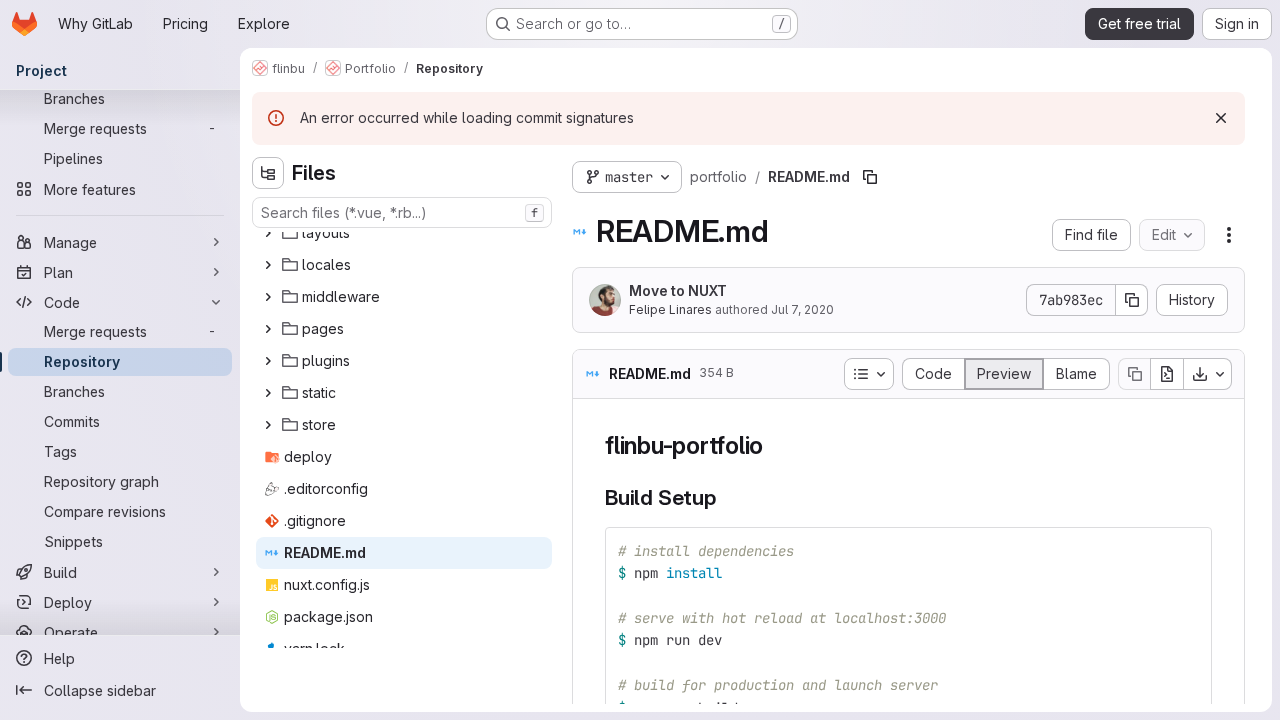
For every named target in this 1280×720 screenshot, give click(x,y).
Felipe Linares (670, 309)
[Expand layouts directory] (268, 233)
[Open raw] (1167, 374)
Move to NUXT (678, 290)
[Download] (1208, 374)
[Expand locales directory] (268, 265)
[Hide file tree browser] (268, 173)
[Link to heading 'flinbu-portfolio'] (776, 445)
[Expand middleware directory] (268, 297)
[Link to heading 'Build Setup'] (727, 497)
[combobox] (402, 212)
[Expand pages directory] (268, 329)
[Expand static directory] (268, 393)
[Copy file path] (870, 177)
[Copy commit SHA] (1132, 300)
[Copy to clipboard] (1188, 551)
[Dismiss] (1221, 118)
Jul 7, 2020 (802, 309)
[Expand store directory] (268, 425)
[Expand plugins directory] (268, 361)
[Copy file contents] (1134, 374)
